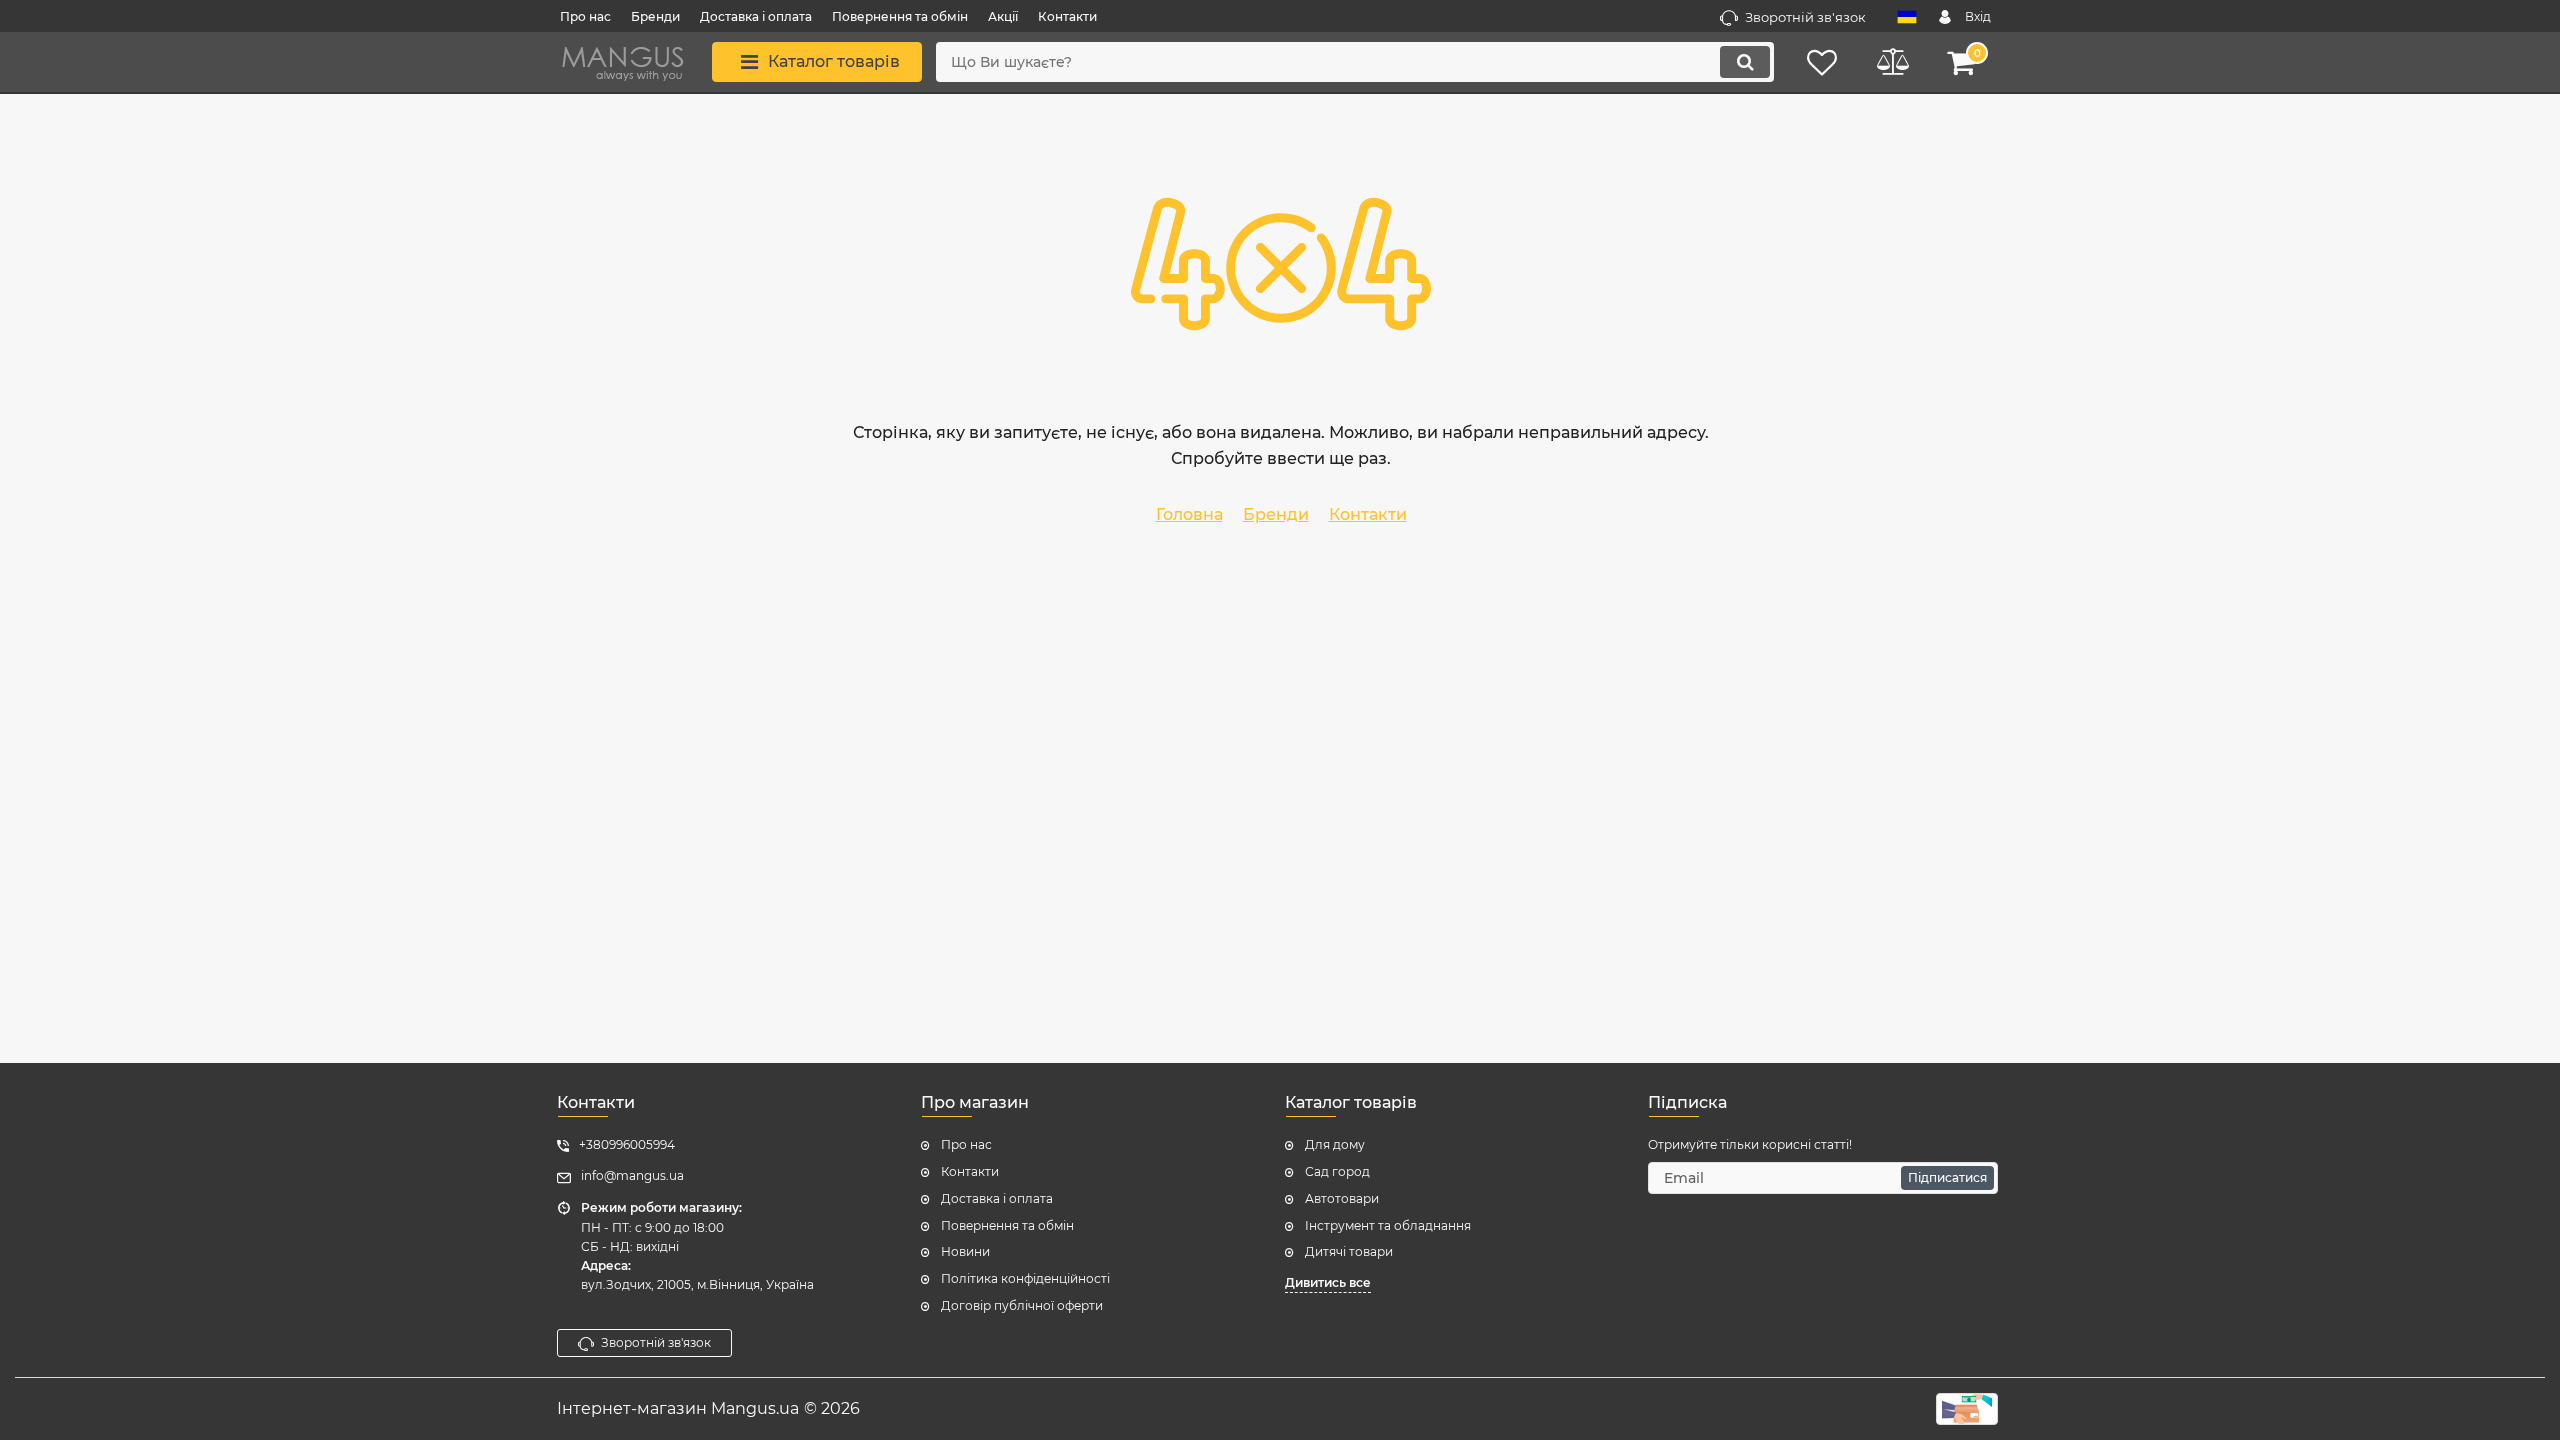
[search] (1745, 62)
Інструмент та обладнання (1388, 1225)
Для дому (1335, 1144)
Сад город (1337, 1171)
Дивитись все (1328, 1282)
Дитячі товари (1349, 1251)
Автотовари (1342, 1198)
